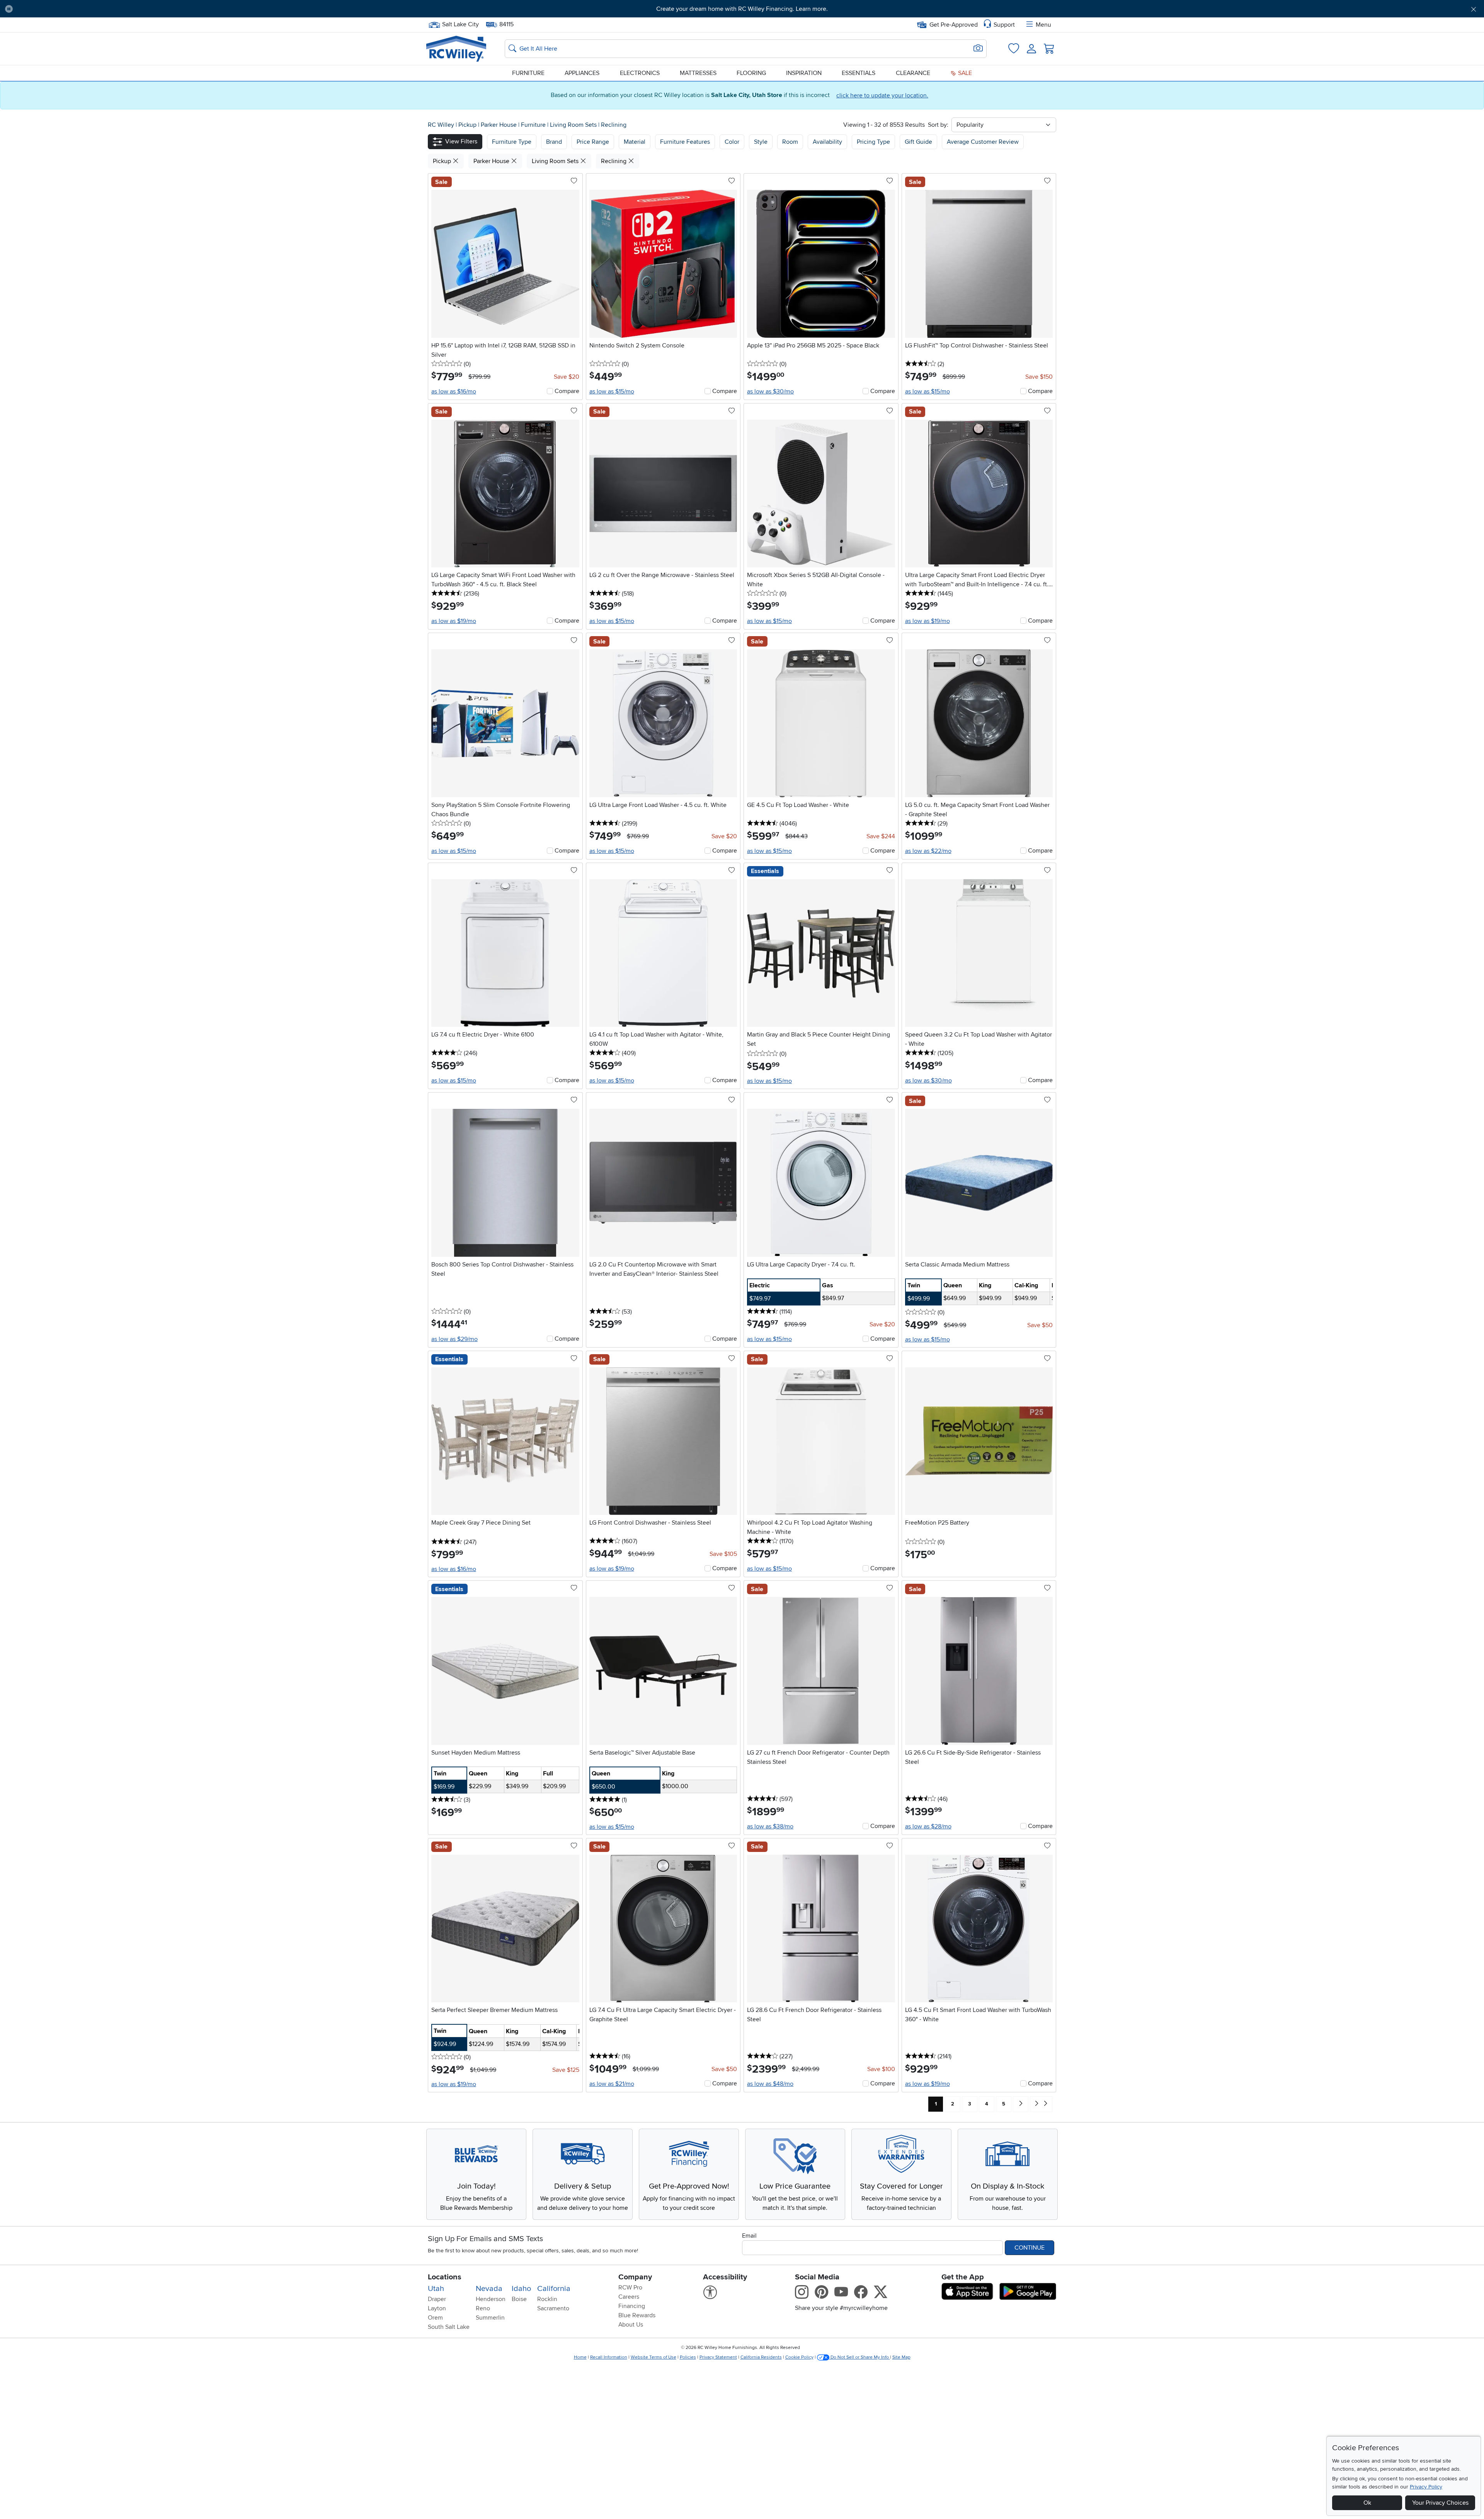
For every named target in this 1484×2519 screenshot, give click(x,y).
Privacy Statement (718, 2357)
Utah (436, 2289)
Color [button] (732, 142)
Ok (1367, 2503)
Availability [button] (827, 142)
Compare (567, 391)
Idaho (521, 2289)
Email (749, 2236)
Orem (435, 2318)
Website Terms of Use (654, 2357)
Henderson (491, 2299)
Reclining (614, 125)
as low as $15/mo (612, 391)
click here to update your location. (882, 95)
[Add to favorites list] (574, 181)
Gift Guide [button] (918, 142)
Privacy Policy (1426, 2487)
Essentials (859, 73)
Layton (437, 2308)
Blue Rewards (637, 2315)
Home (580, 2357)
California (554, 2289)
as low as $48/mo (770, 2084)
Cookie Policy (799, 2357)
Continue (1030, 2248)
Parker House (499, 125)
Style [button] (761, 142)
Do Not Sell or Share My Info (860, 2357)
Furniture (528, 73)
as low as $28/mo (928, 1826)
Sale (964, 73)
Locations (445, 2277)
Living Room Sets (574, 125)
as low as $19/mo (454, 621)
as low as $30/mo (770, 391)
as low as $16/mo (454, 391)
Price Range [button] (593, 142)
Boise (519, 2299)
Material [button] (635, 142)
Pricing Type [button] (873, 142)
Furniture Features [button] (685, 142)
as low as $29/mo (454, 1339)
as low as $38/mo (770, 1826)
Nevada (489, 2289)
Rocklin (547, 2299)
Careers (629, 2297)
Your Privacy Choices (1440, 2503)
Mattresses (698, 73)
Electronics (640, 73)
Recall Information (609, 2357)
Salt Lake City (460, 24)
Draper (437, 2299)
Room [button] (790, 142)
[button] (131, 9)
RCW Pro (630, 2288)
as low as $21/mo (612, 2084)
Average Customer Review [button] (983, 142)
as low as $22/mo (928, 851)
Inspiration (804, 73)
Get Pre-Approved (954, 25)
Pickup (468, 125)
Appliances (582, 73)
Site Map (901, 2357)
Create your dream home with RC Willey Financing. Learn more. (742, 9)
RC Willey (441, 125)
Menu (1043, 25)
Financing (632, 2306)
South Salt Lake (449, 2327)
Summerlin (490, 2318)
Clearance (913, 73)
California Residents (761, 2357)
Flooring (751, 73)
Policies (688, 2357)
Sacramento (553, 2308)
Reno (483, 2308)
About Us (631, 2325)
